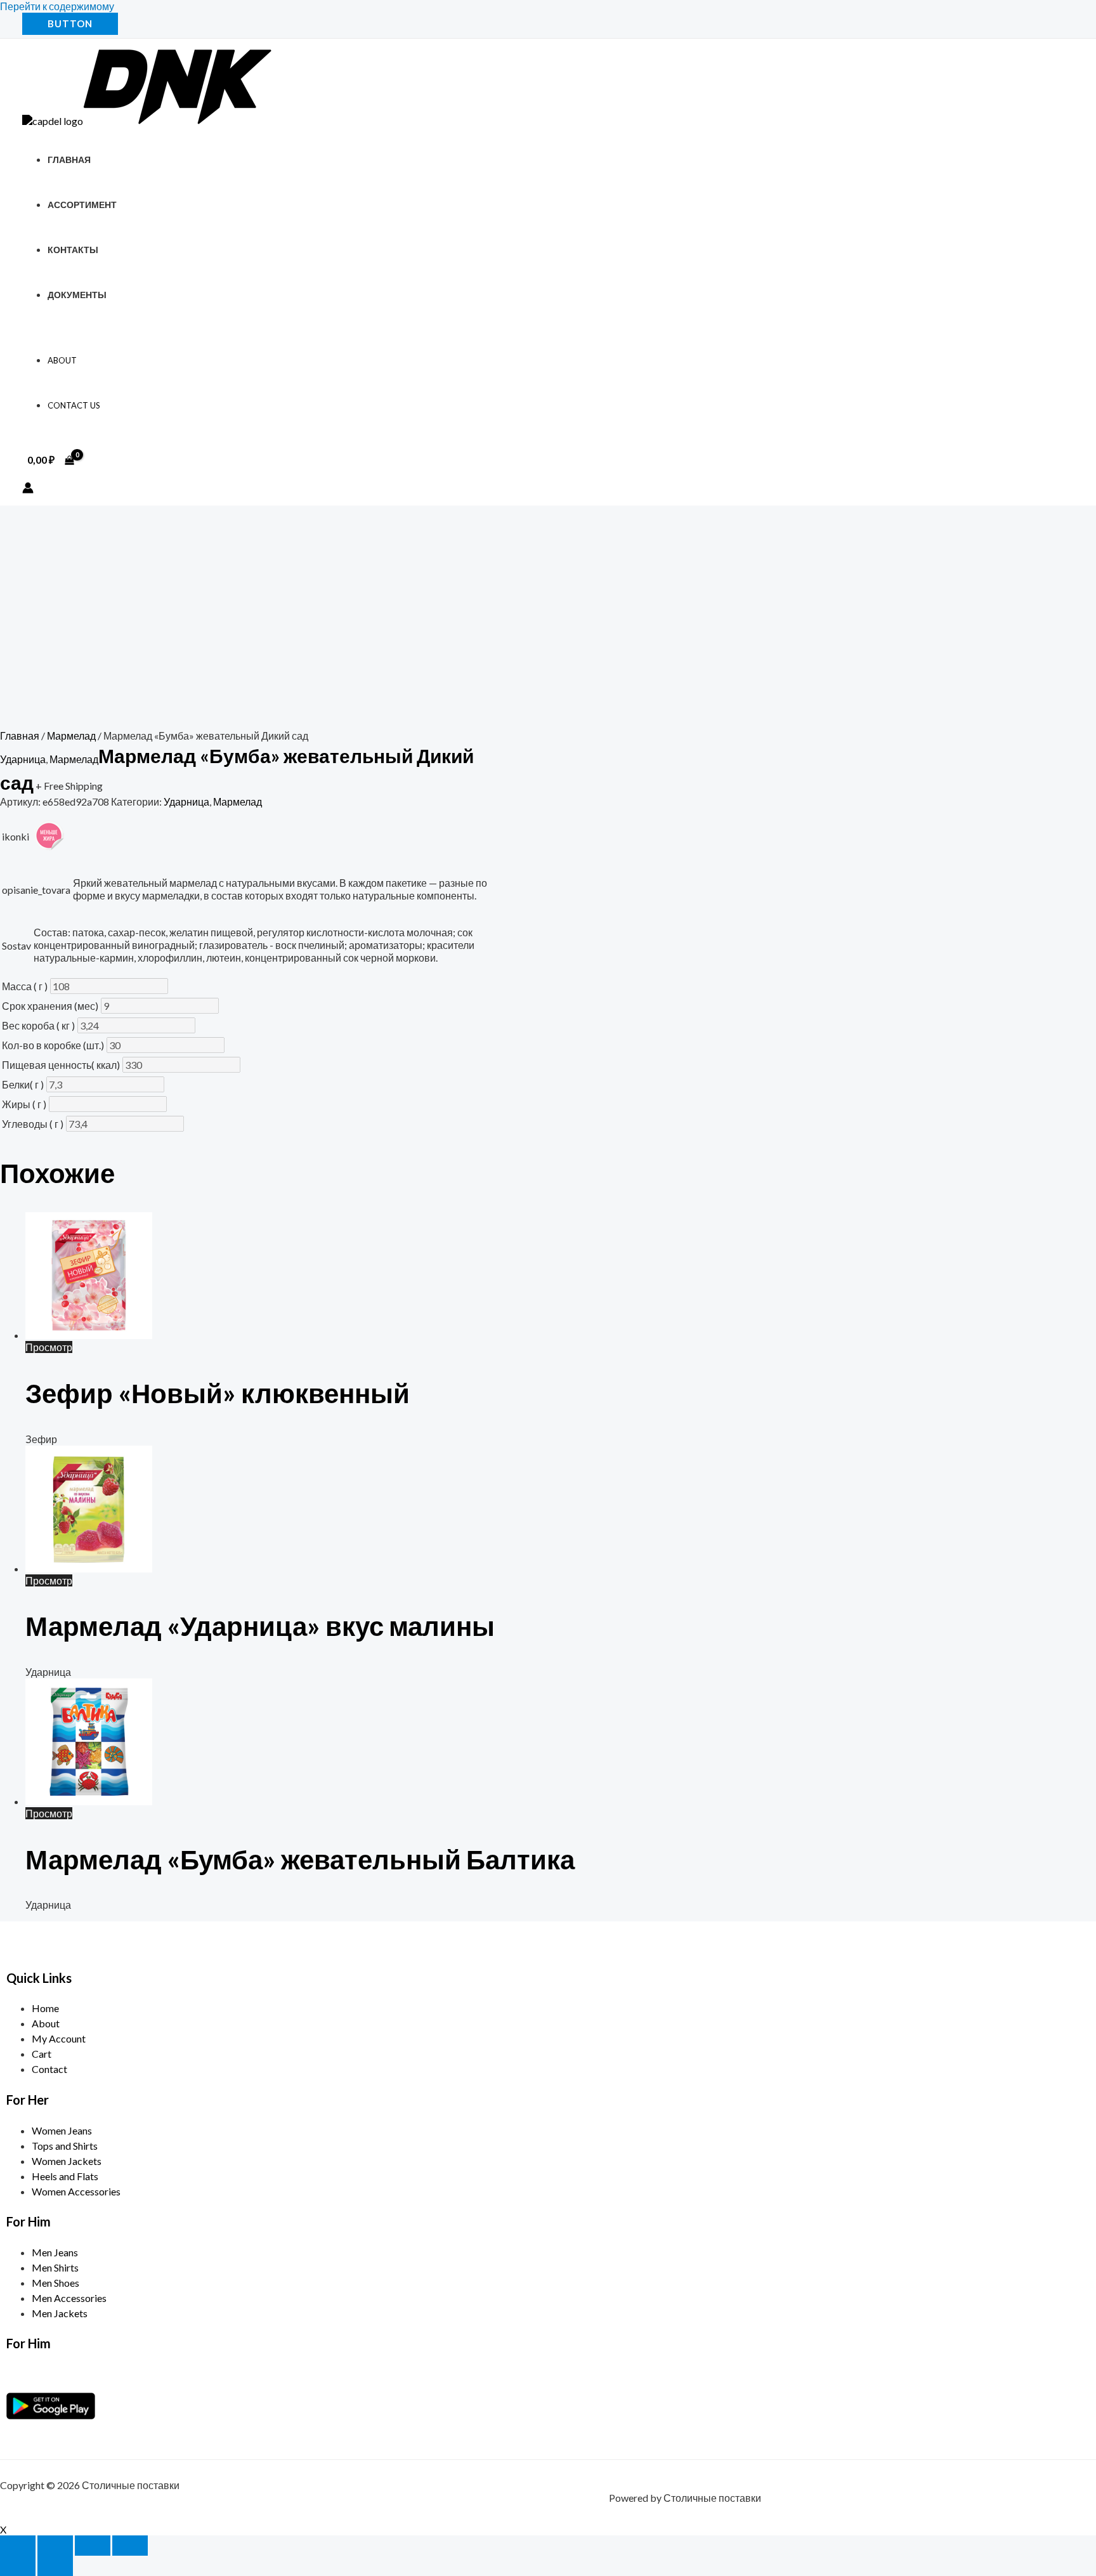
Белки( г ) (23, 1084)
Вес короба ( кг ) (38, 1025)
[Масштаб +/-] (18, 2546)
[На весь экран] (55, 2546)
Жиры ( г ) (24, 1104)
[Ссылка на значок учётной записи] (28, 489)
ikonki (16, 836)
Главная (69, 160)
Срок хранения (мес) (50, 1006)
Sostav (16, 945)
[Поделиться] (93, 2546)
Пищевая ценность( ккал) (61, 1065)
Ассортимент (82, 205)
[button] (70, 24)
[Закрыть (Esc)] (130, 2546)
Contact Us (74, 405)
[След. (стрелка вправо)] (55, 2566)
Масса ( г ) (25, 986)
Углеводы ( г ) (33, 1124)
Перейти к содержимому (57, 6)
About (62, 360)
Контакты (73, 250)
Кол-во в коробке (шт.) (53, 1045)
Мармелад (71, 736)
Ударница (23, 759)
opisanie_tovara (36, 890)
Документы (77, 295)
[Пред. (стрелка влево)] (18, 2566)
